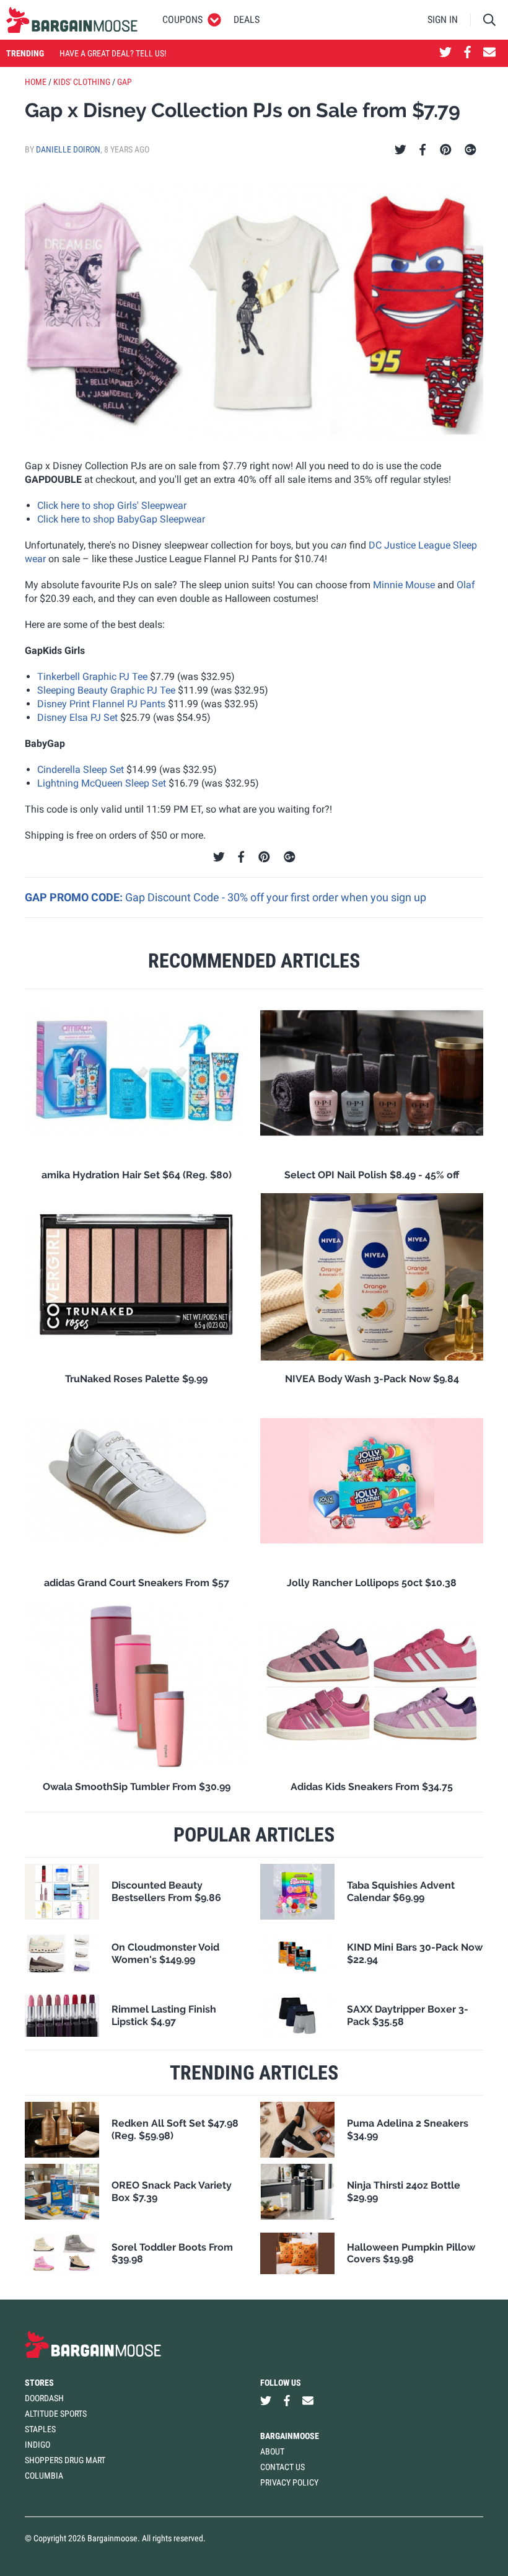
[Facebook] (423, 150)
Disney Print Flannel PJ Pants (101, 704)
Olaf (466, 585)
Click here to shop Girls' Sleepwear (112, 505)
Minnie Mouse (404, 585)
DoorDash (44, 2398)
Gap (125, 82)
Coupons (182, 20)
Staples (40, 2429)
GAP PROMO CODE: (75, 897)
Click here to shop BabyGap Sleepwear (121, 519)
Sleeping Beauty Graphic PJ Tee (106, 690)
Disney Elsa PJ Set (77, 717)
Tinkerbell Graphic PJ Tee (92, 677)
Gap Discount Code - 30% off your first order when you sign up (276, 897)
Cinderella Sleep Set (81, 770)
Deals (247, 20)
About (272, 2451)
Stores (39, 2383)
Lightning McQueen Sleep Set (102, 783)
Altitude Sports (56, 2414)
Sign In (443, 20)
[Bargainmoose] (72, 20)
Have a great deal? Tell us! (113, 53)
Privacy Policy (289, 2482)
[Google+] (471, 150)
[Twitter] (401, 150)
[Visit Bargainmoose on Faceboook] (467, 53)
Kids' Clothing (82, 82)
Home (36, 82)
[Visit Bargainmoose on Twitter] (445, 53)
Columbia (44, 2476)
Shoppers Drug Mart (65, 2460)
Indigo (37, 2445)
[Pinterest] (446, 150)
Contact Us (282, 2467)
